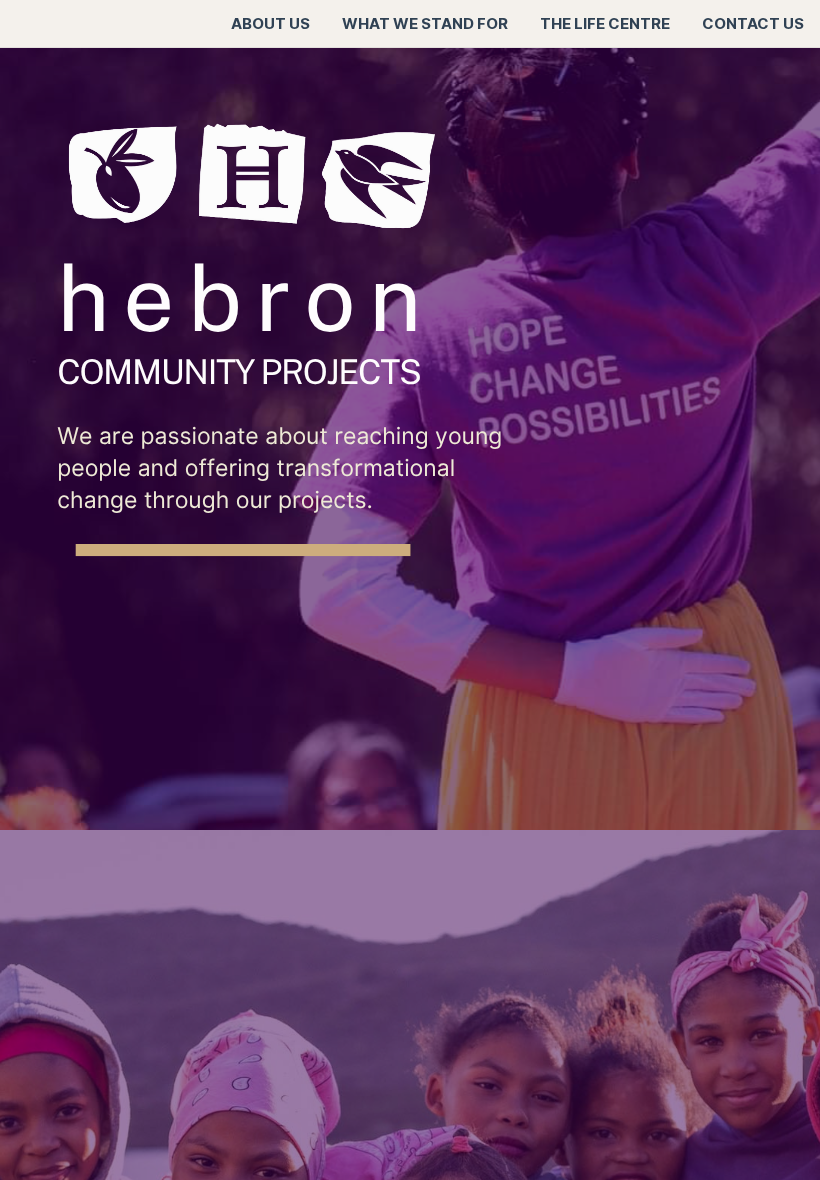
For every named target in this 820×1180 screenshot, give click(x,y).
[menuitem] (270, 24)
